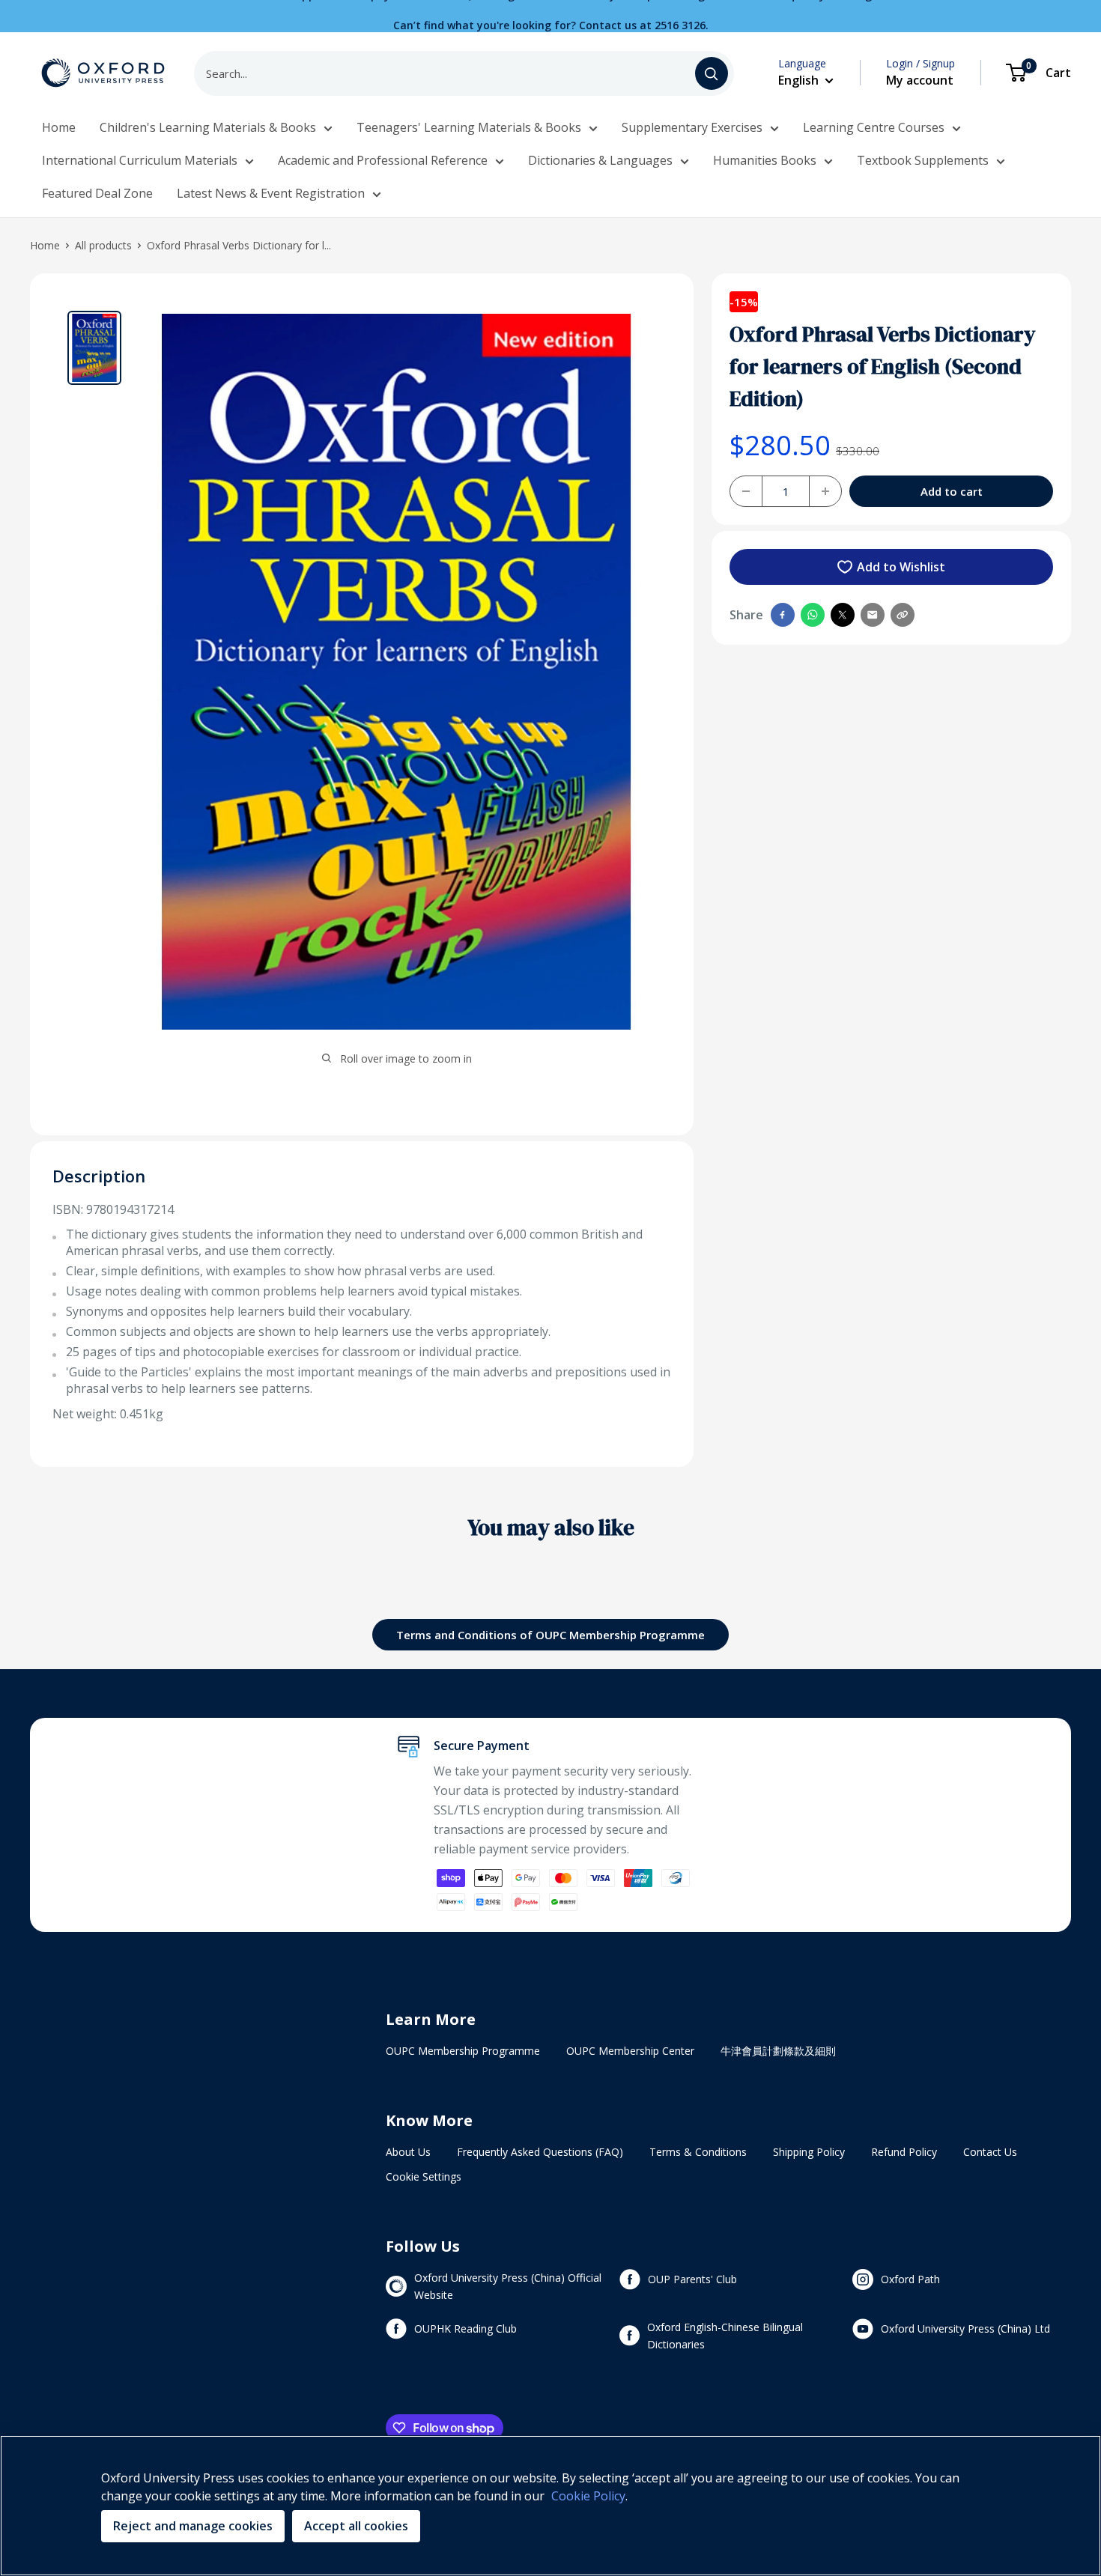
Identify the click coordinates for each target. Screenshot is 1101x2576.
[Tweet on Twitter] (843, 615)
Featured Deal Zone (97, 193)
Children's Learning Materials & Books (208, 127)
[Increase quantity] (825, 491)
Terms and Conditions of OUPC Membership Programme (550, 1635)
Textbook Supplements (923, 160)
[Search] (712, 73)
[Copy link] (903, 615)
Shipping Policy (809, 2152)
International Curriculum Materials (140, 160)
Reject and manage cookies (193, 2526)
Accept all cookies (356, 2526)
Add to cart (952, 491)
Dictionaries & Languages (600, 160)
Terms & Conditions (698, 2152)
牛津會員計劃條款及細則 (778, 2051)
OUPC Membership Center (630, 2051)
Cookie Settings (424, 2176)
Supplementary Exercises (692, 127)
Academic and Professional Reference (383, 160)
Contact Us (990, 2152)
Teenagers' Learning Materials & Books (469, 127)
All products (103, 245)
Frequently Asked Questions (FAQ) (540, 2152)
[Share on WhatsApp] (813, 615)
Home (59, 127)
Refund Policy (904, 2152)
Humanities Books (765, 160)
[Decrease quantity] (746, 491)
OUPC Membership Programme (463, 2051)
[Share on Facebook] (783, 615)
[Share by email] (873, 615)
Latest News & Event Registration (271, 193)
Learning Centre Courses (874, 127)
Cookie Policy (588, 2496)
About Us (408, 2152)
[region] (550, 2506)
